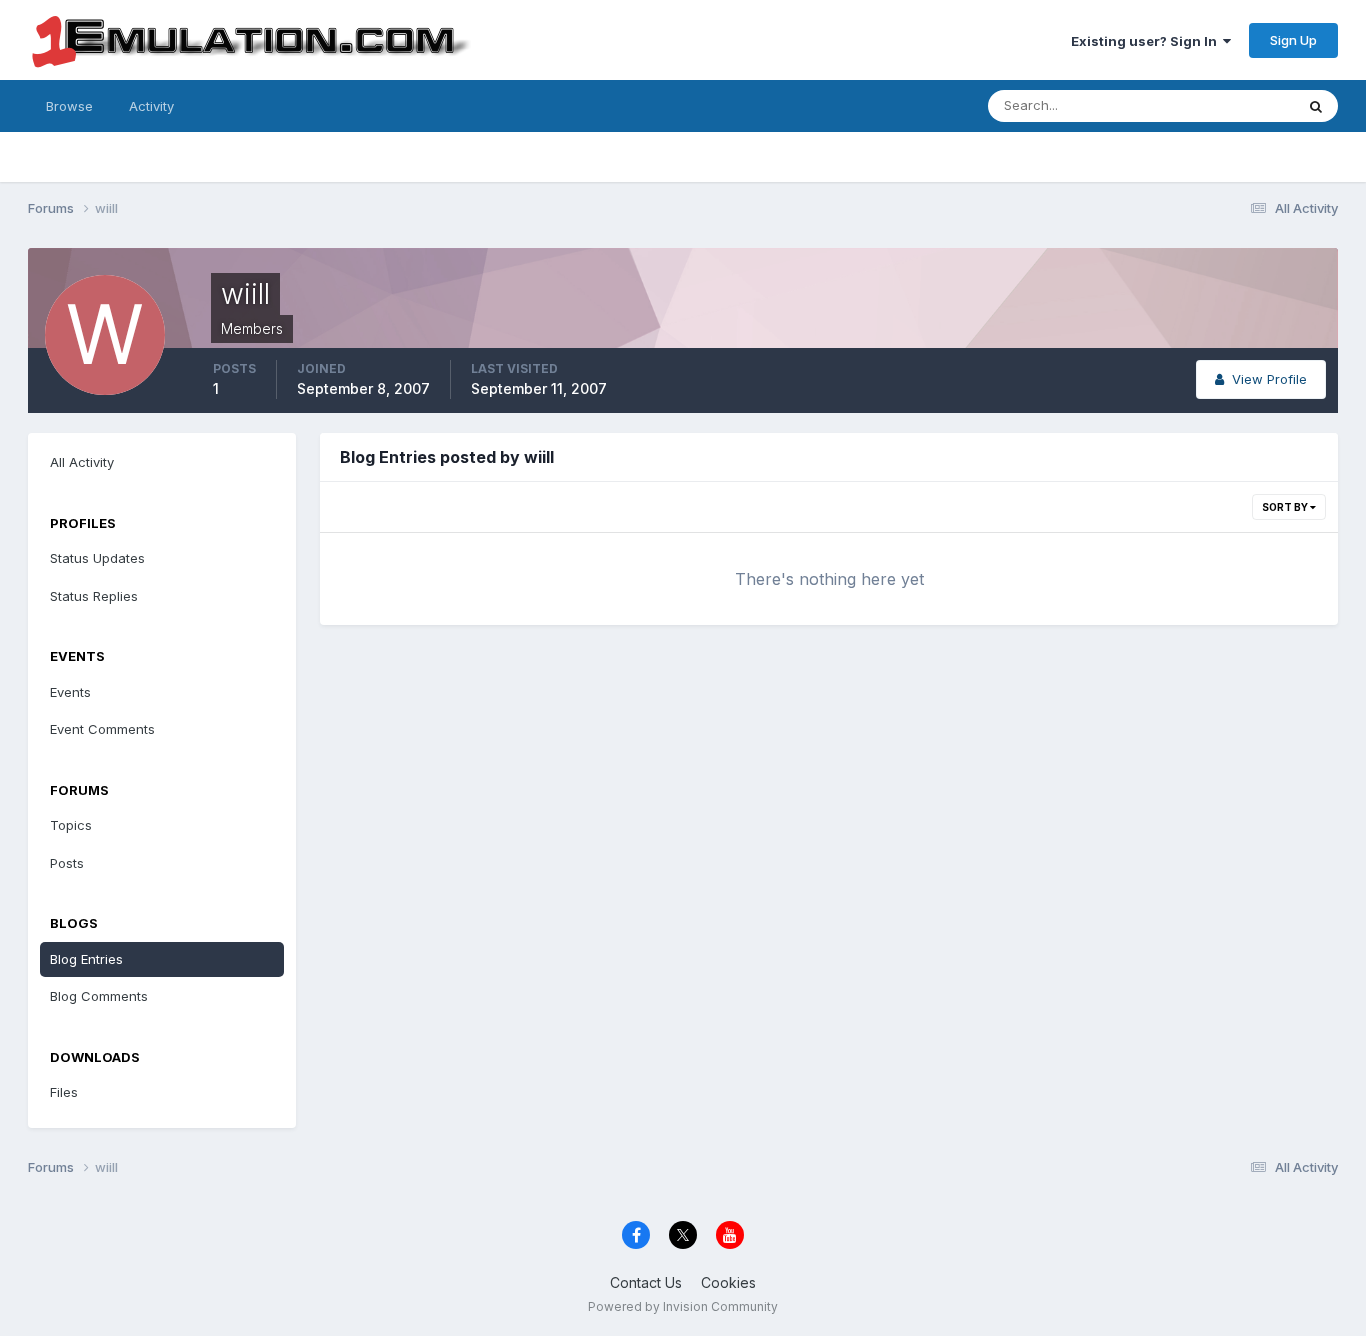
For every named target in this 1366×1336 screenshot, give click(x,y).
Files (64, 1092)
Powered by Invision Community (683, 1306)
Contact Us (646, 1282)
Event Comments (102, 729)
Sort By (1286, 507)
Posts (67, 863)
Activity (151, 106)
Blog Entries (86, 959)
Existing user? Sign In (1147, 41)
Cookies (728, 1282)
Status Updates (1221, 105)
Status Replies (94, 596)
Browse (69, 106)
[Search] (1316, 106)
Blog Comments (99, 996)
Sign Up (1293, 40)
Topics (71, 825)
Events (70, 692)
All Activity (82, 462)
